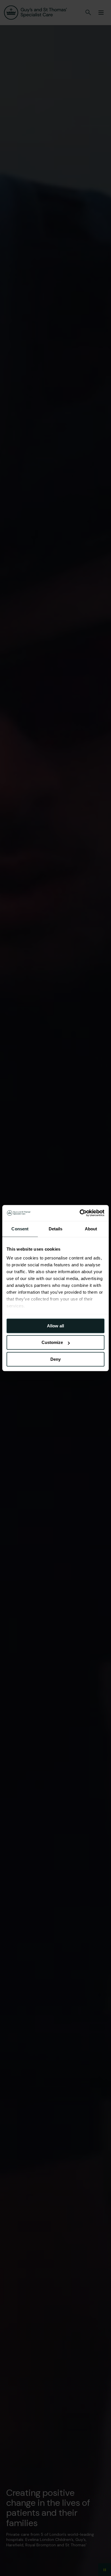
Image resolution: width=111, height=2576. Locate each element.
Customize (52, 1342)
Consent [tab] (20, 1229)
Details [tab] (56, 1229)
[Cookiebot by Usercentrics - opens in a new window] (80, 1213)
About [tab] (91, 1229)
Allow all (55, 1326)
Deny (55, 1359)
